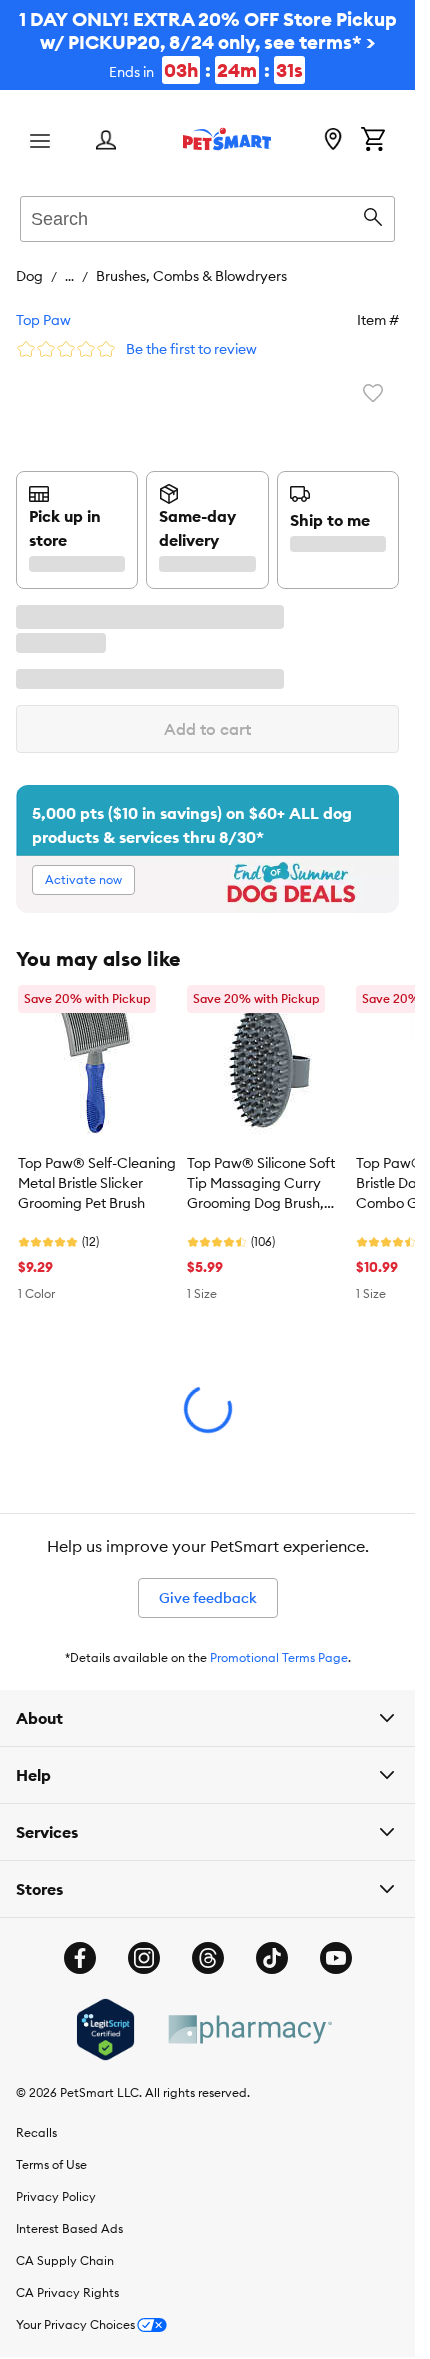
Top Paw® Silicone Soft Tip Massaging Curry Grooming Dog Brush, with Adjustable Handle (263, 1184)
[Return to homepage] (227, 139)
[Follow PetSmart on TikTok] (272, 1958)
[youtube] (336, 1958)
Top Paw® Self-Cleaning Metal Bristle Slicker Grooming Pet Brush (97, 1183)
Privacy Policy (56, 2196)
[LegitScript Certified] (105, 2030)
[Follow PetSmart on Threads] (208, 1958)
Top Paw (43, 320)
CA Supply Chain (65, 2260)
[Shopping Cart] (373, 141)
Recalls (36, 2132)
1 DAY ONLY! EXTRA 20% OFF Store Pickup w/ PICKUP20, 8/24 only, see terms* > (208, 44)
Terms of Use (51, 2164)
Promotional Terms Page (279, 1657)
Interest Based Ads (69, 2228)
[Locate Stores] (333, 141)
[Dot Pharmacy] (249, 2029)
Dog (29, 276)
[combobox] (207, 216)
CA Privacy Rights (67, 2292)
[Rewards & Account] (106, 141)
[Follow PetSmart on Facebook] (80, 1958)
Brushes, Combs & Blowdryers (191, 276)
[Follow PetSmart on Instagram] (144, 1958)
